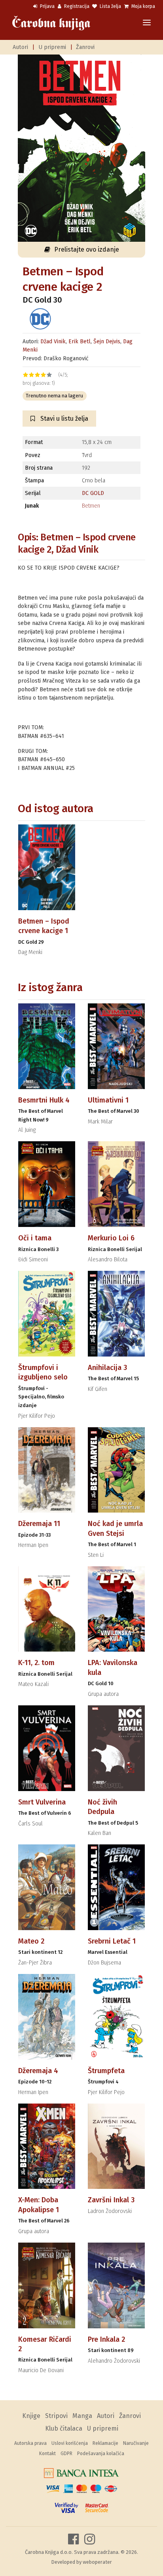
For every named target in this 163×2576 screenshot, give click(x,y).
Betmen (91, 506)
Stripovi (56, 2416)
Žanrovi (85, 47)
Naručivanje (136, 2443)
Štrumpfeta (106, 2071)
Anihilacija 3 (107, 1368)
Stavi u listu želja (63, 419)
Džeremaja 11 (39, 1524)
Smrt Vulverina (42, 1802)
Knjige (31, 2416)
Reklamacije (105, 2443)
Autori (20, 47)
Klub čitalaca (64, 2428)
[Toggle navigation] (147, 23)
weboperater (97, 2562)
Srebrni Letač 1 (112, 1941)
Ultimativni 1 (108, 1100)
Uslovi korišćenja (70, 2443)
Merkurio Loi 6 (111, 1238)
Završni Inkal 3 (111, 2200)
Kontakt (47, 2454)
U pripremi (52, 47)
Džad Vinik (53, 342)
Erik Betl (80, 342)
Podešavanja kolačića (101, 2454)
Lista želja (110, 6)
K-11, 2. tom (36, 1663)
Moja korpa (143, 6)
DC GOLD (93, 493)
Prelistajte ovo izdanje (87, 249)
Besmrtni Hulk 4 (44, 1100)
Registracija (76, 6)
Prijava (47, 6)
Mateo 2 (31, 1941)
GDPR (66, 2454)
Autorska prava (30, 2443)
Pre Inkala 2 (106, 2339)
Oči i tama (35, 1238)
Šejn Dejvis (107, 342)
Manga (82, 2416)
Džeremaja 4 (38, 2071)
